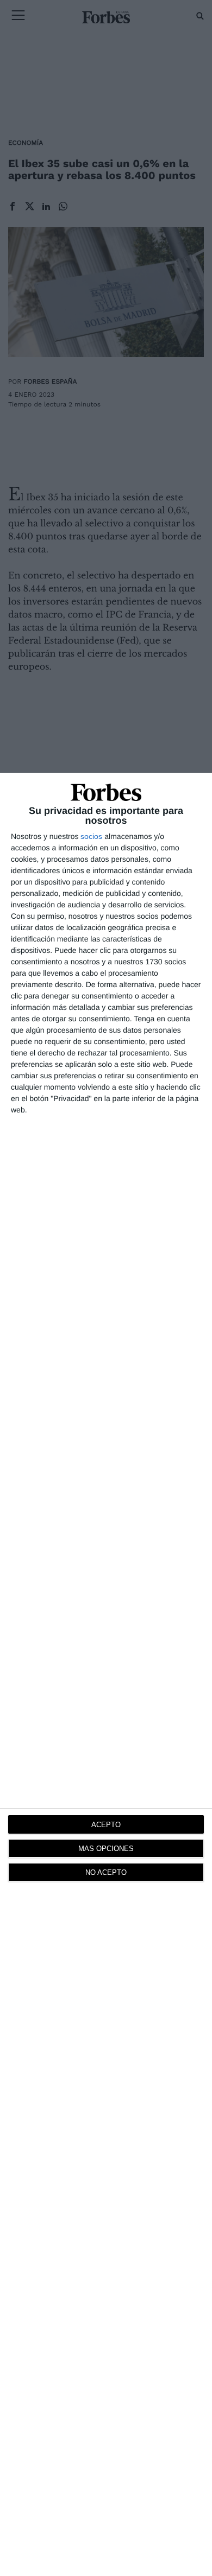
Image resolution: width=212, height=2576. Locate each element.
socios (91, 836)
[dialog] (106, 1674)
